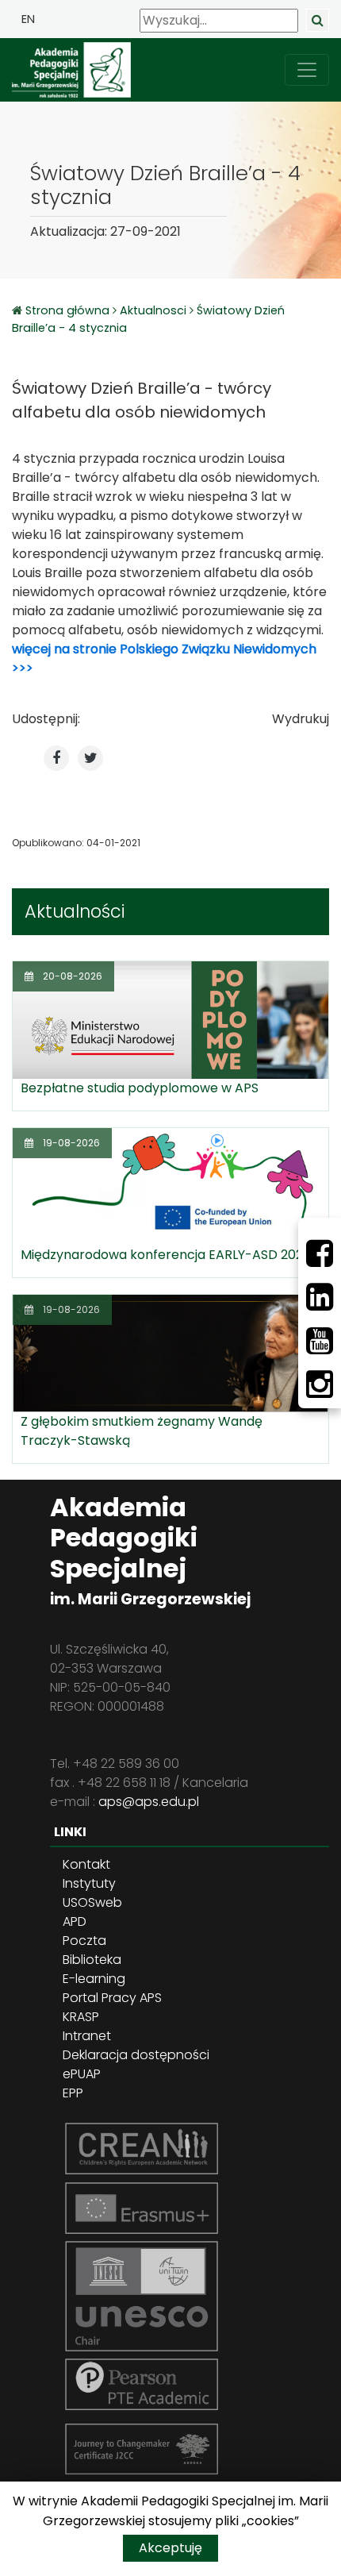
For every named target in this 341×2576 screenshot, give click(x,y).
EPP (73, 2093)
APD (75, 1921)
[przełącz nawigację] (307, 70)
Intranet (87, 2036)
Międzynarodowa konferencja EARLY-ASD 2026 (166, 1255)
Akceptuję (170, 2548)
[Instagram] (320, 1384)
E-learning (94, 1979)
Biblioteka (92, 1960)
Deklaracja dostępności (136, 2055)
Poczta (84, 1941)
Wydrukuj (301, 719)
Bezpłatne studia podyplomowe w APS (140, 1088)
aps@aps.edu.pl (149, 1802)
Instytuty (89, 1883)
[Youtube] (320, 1341)
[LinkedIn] (320, 1297)
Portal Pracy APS (112, 1998)
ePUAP (82, 2074)
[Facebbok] (320, 1253)
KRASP (81, 2017)
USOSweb (92, 1902)
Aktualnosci (153, 310)
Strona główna (69, 310)
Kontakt (86, 1864)
